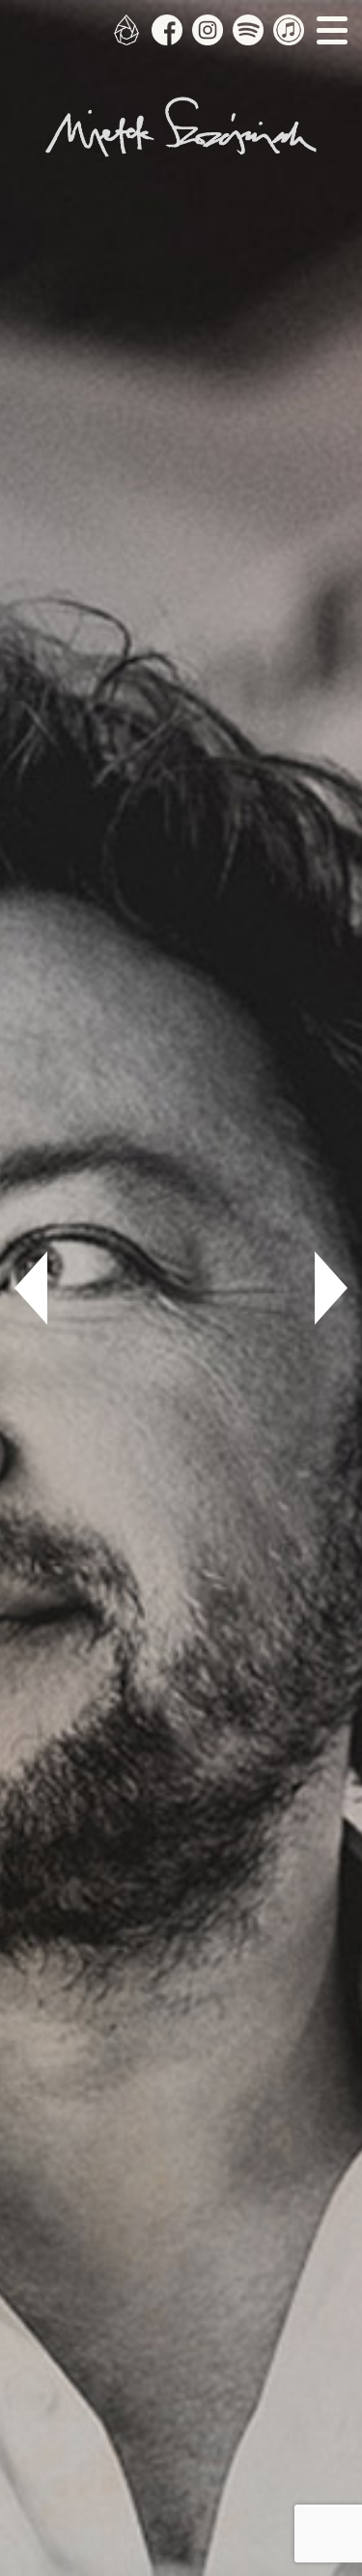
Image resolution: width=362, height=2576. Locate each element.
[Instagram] (208, 30)
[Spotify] (248, 30)
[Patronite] (126, 30)
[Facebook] (167, 30)
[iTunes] (289, 30)
